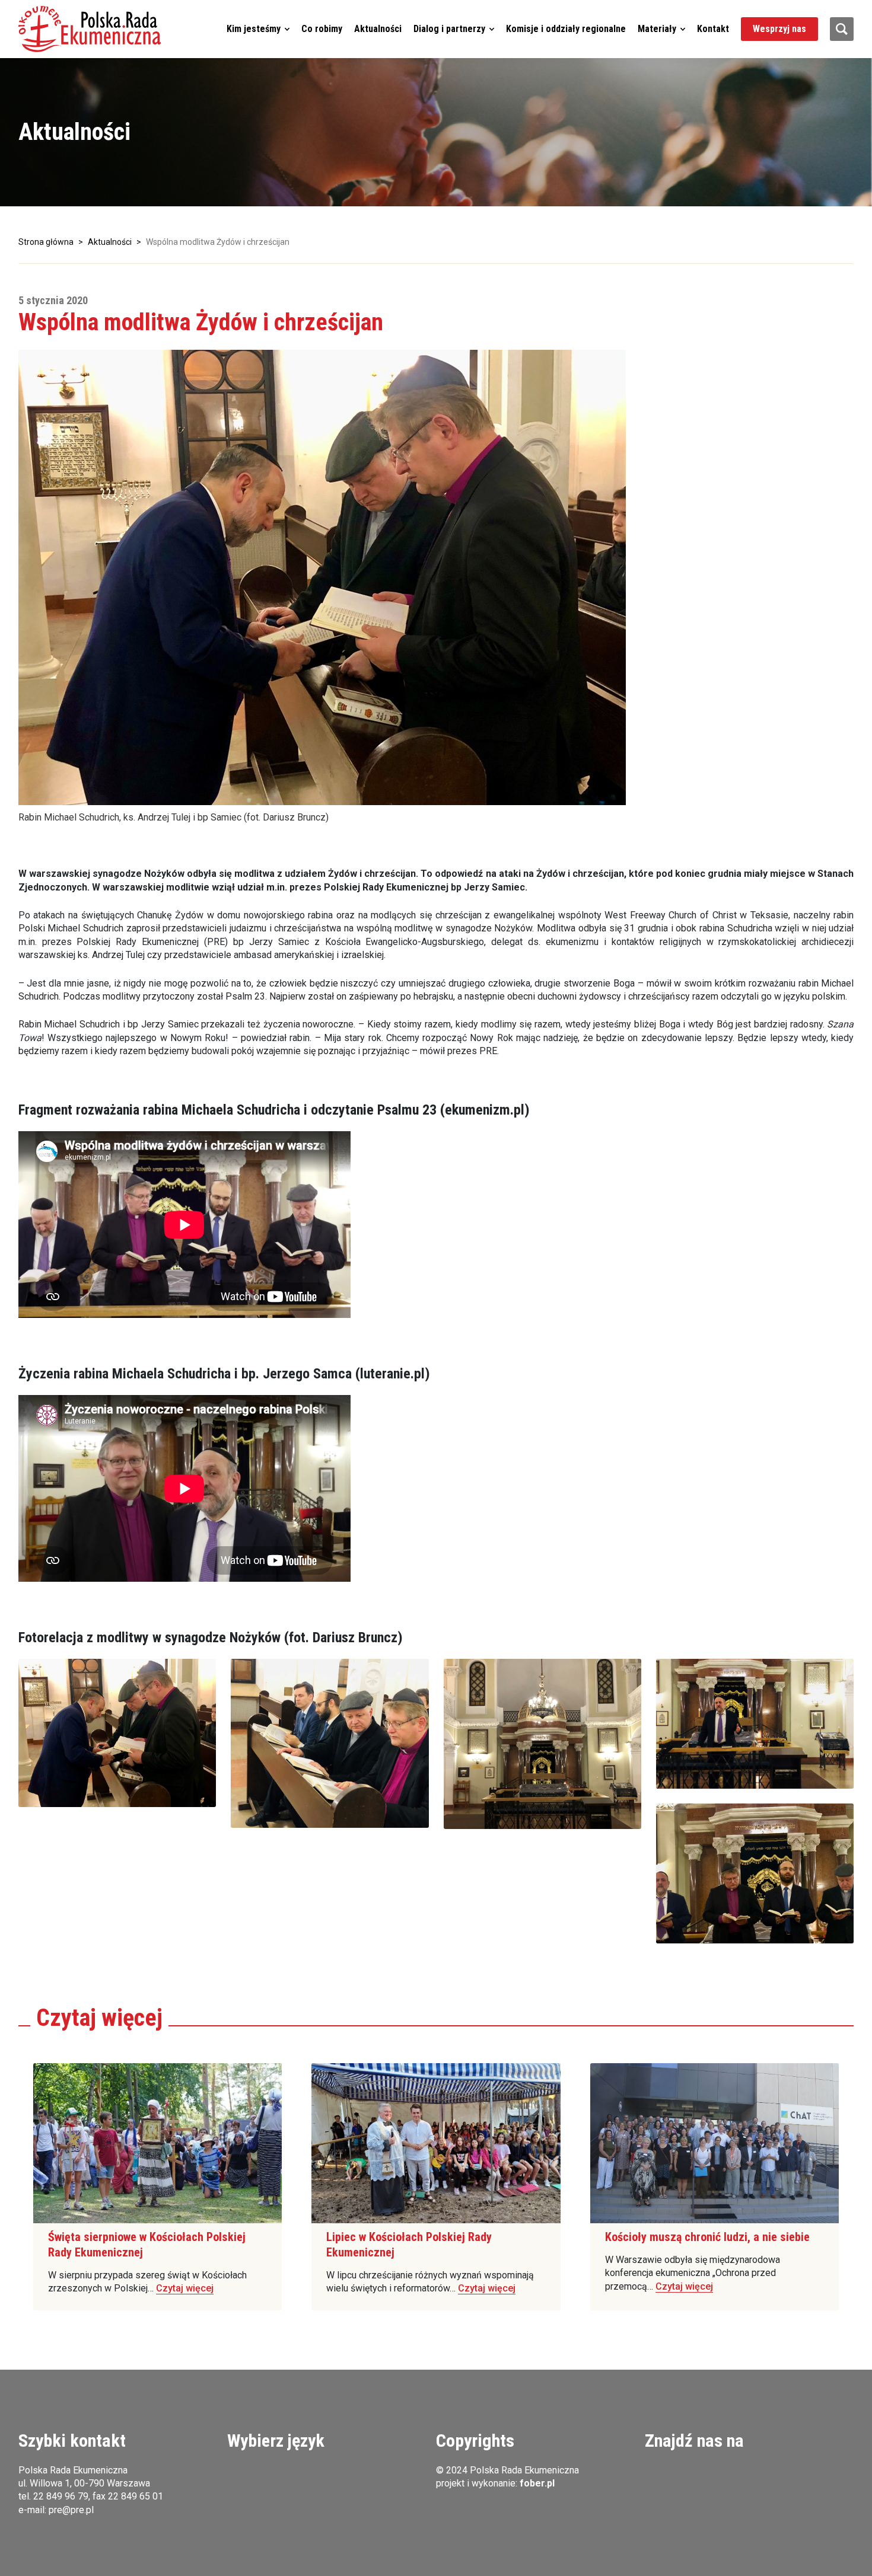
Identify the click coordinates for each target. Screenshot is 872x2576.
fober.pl (537, 2483)
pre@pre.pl (71, 2510)
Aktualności (378, 29)
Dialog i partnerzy (449, 29)
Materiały (657, 29)
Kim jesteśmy (254, 29)
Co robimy (322, 29)
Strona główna (46, 242)
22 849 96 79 (61, 2496)
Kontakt (713, 29)
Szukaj (842, 29)
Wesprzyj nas (779, 29)
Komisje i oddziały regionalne (566, 29)
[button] (90, 29)
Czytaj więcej (185, 2288)
